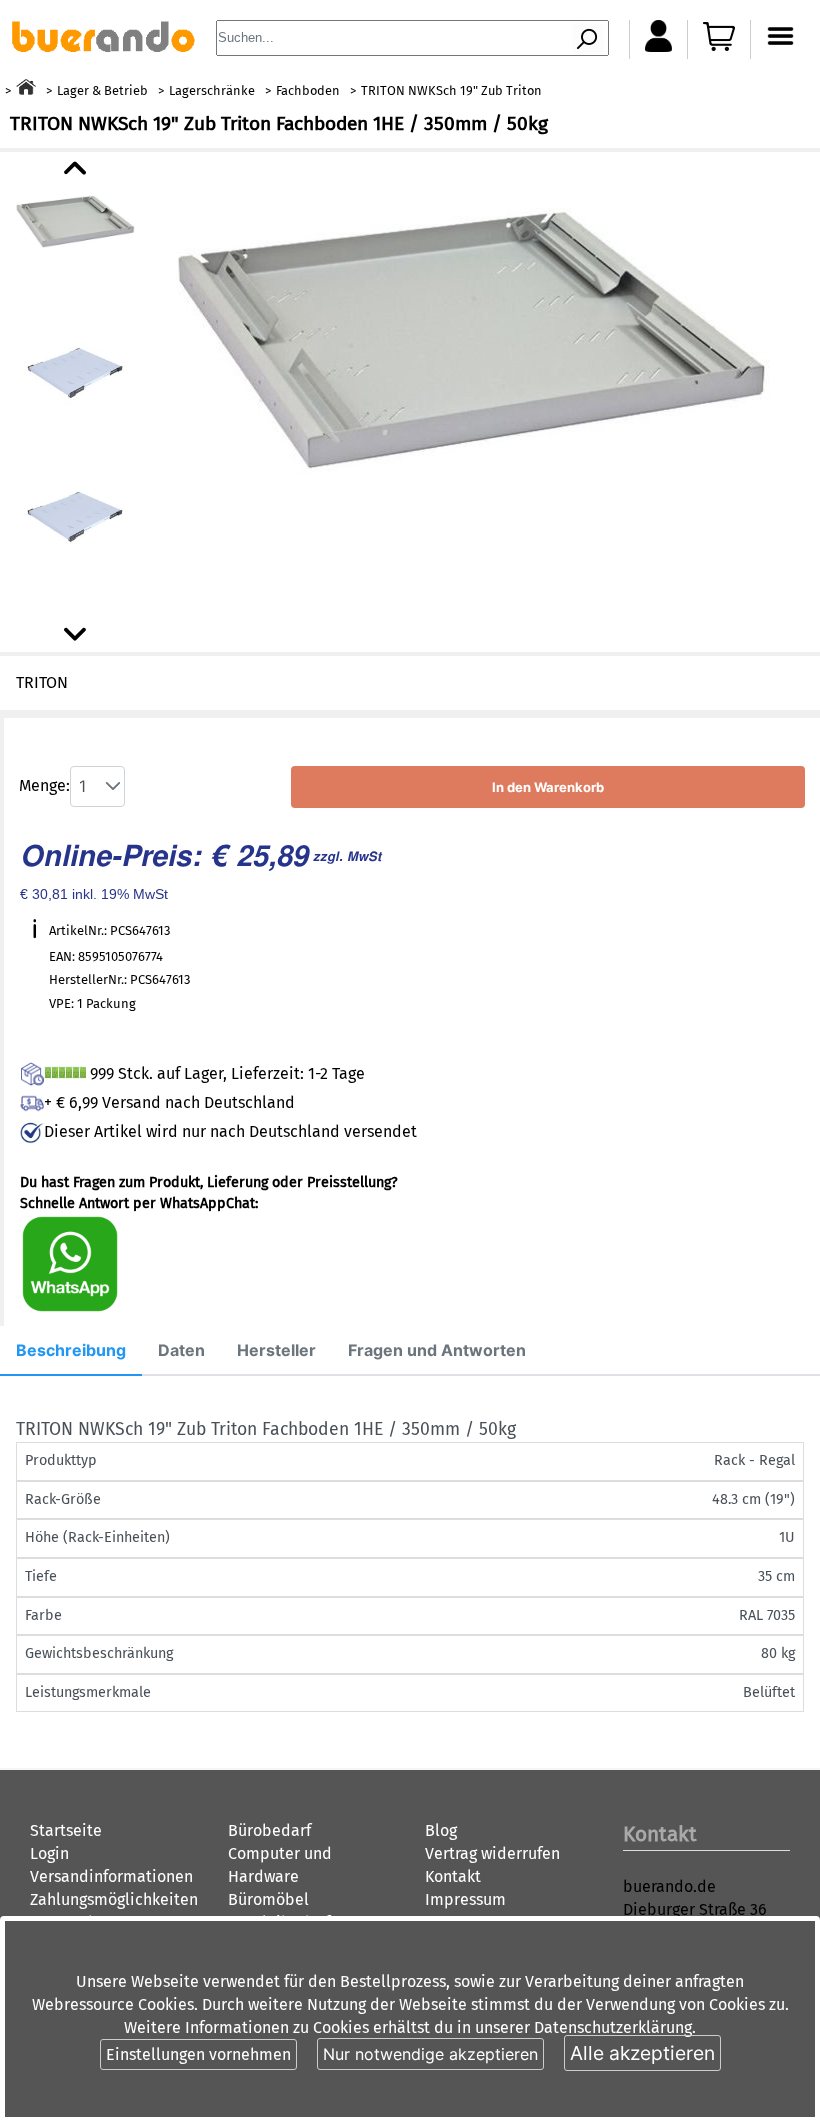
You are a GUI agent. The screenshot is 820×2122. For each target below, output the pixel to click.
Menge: (44, 785)
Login (49, 1853)
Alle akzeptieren (642, 2053)
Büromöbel (268, 1899)
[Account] (658, 46)
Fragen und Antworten (437, 1350)
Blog (441, 1830)
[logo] (103, 46)
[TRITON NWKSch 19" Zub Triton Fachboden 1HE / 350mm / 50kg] (470, 332)
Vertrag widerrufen (492, 1853)
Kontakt (453, 1876)
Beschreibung (71, 1350)
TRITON (42, 682)
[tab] (71, 1351)
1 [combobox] (82, 786)
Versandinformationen (111, 1876)
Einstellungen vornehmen (198, 2054)
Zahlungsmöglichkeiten (114, 1899)
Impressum (465, 1899)
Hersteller (276, 1350)
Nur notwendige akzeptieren (430, 2054)
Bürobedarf (269, 1830)
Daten (181, 1350)
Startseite (66, 1830)
